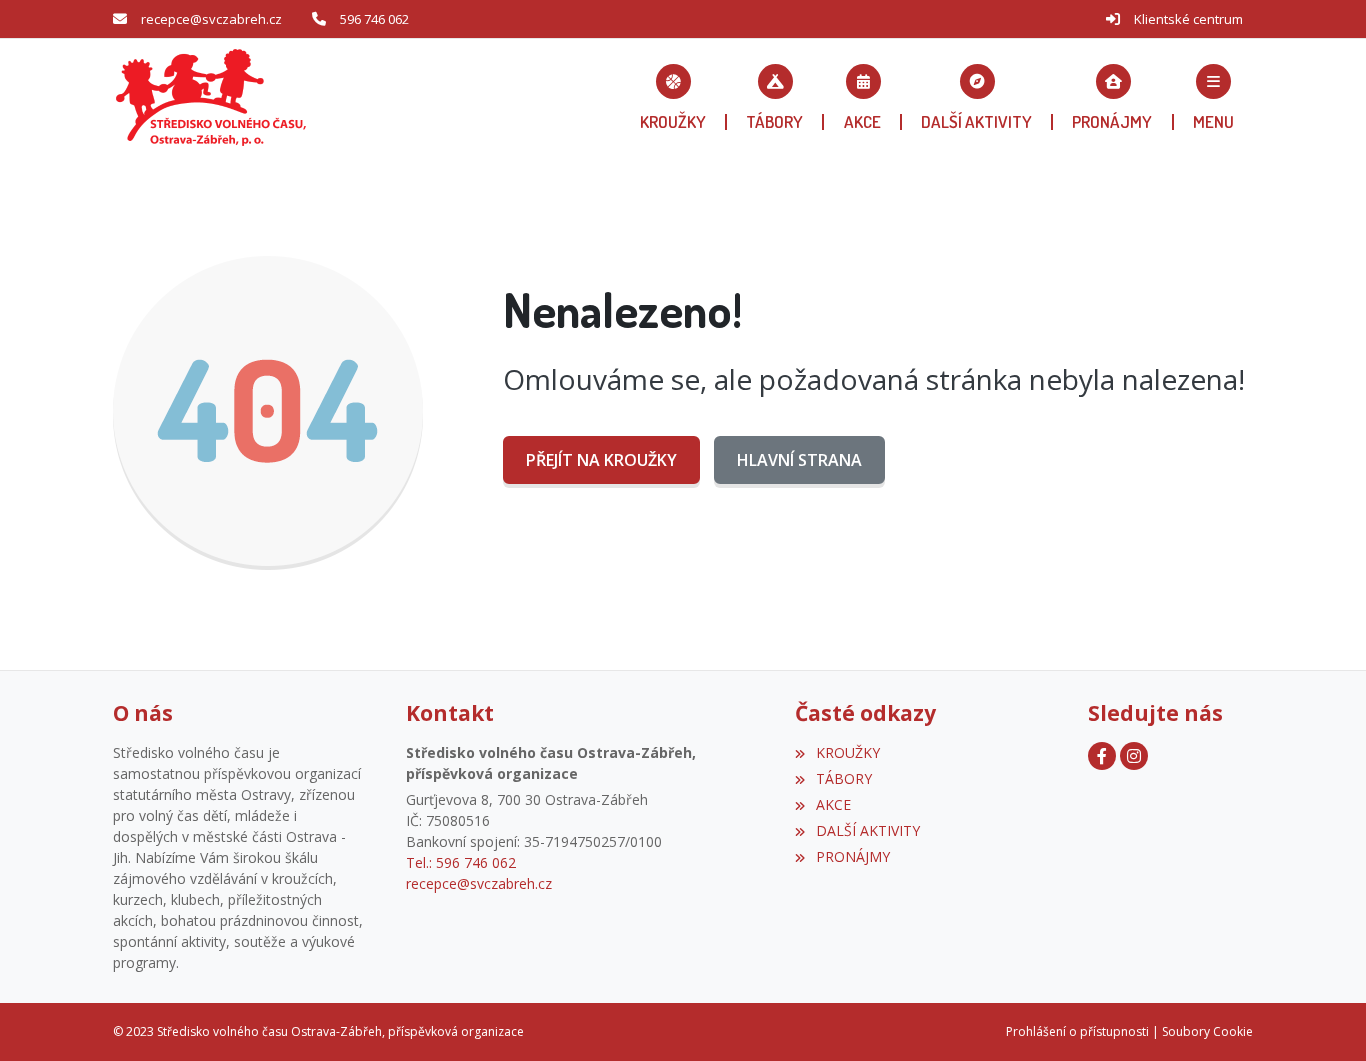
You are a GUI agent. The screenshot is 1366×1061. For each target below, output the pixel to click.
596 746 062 (374, 19)
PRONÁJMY (852, 856)
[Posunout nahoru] (1321, 1016)
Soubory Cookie (1207, 1031)
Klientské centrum (1188, 19)
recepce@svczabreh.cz (211, 19)
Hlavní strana (799, 460)
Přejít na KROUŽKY (601, 460)
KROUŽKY (847, 752)
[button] (1213, 97)
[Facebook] (1102, 756)
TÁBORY (843, 778)
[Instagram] (1134, 756)
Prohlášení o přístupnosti (1077, 1031)
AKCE (833, 804)
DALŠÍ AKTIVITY (867, 830)
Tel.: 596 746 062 (461, 862)
